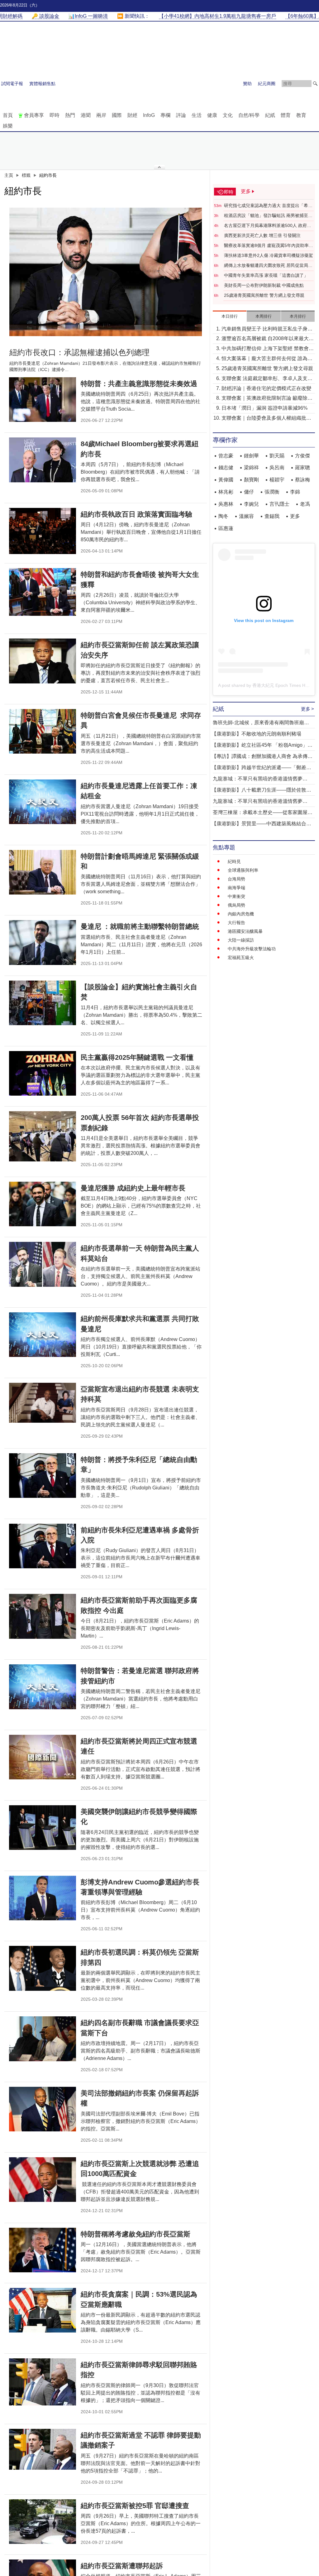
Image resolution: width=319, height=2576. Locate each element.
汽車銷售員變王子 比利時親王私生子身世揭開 (267, 329)
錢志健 (226, 468)
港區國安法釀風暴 (245, 931)
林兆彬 (226, 492)
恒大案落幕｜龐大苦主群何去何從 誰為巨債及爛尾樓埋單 (267, 359)
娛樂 (8, 126)
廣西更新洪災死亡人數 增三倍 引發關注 (262, 235)
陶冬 (223, 516)
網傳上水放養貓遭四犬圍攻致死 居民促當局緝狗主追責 (268, 266)
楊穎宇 (277, 480)
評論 (181, 115)
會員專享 (34, 115)
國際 (117, 115)
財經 (132, 115)
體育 (286, 115)
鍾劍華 (251, 456)
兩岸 (101, 115)
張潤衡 (272, 492)
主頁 (9, 175)
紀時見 (234, 861)
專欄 (165, 115)
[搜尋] (315, 84)
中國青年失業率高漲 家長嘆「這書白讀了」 (266, 275)
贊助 (247, 84)
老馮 (305, 504)
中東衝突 (236, 896)
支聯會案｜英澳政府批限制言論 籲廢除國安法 (267, 399)
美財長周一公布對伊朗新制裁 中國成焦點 (264, 285)
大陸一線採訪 (241, 940)
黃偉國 (226, 480)
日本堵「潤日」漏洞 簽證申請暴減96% (264, 408)
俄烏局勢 (236, 905)
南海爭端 (236, 888)
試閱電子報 (12, 84)
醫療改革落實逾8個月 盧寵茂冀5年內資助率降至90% (269, 246)
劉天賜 (277, 456)
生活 (197, 115)
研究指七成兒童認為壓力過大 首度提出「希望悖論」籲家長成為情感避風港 (268, 206)
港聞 (86, 115)
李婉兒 (251, 504)
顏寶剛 (251, 480)
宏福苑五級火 (241, 958)
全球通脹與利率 (243, 870)
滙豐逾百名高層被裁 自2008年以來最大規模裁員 (268, 339)
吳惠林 (226, 504)
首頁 (8, 115)
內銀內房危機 (241, 914)
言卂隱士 (279, 504)
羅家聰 (302, 468)
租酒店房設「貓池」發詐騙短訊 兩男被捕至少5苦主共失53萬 (268, 216)
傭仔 (249, 492)
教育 (301, 115)
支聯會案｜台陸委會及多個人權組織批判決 (266, 419)
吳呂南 (277, 468)
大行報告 (236, 923)
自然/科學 (249, 115)
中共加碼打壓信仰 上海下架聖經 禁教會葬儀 (268, 349)
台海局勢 (236, 879)
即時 (55, 115)
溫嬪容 (246, 516)
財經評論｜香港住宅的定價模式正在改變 (266, 388)
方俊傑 (302, 456)
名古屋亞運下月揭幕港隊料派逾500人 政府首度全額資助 (268, 226)
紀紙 (270, 115)
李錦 (295, 492)
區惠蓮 (226, 528)
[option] (106, 272)
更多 (295, 516)
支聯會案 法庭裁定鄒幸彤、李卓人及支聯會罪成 (267, 379)
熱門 (70, 115)
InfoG (149, 115)
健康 (212, 115)
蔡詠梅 (302, 480)
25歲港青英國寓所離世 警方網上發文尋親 (264, 295)
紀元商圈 (267, 84)
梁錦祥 (251, 468)
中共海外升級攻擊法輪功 (252, 949)
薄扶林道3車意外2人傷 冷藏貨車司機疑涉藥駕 (269, 255)
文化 (228, 115)
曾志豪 (226, 456)
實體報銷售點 (42, 84)
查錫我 (272, 516)
